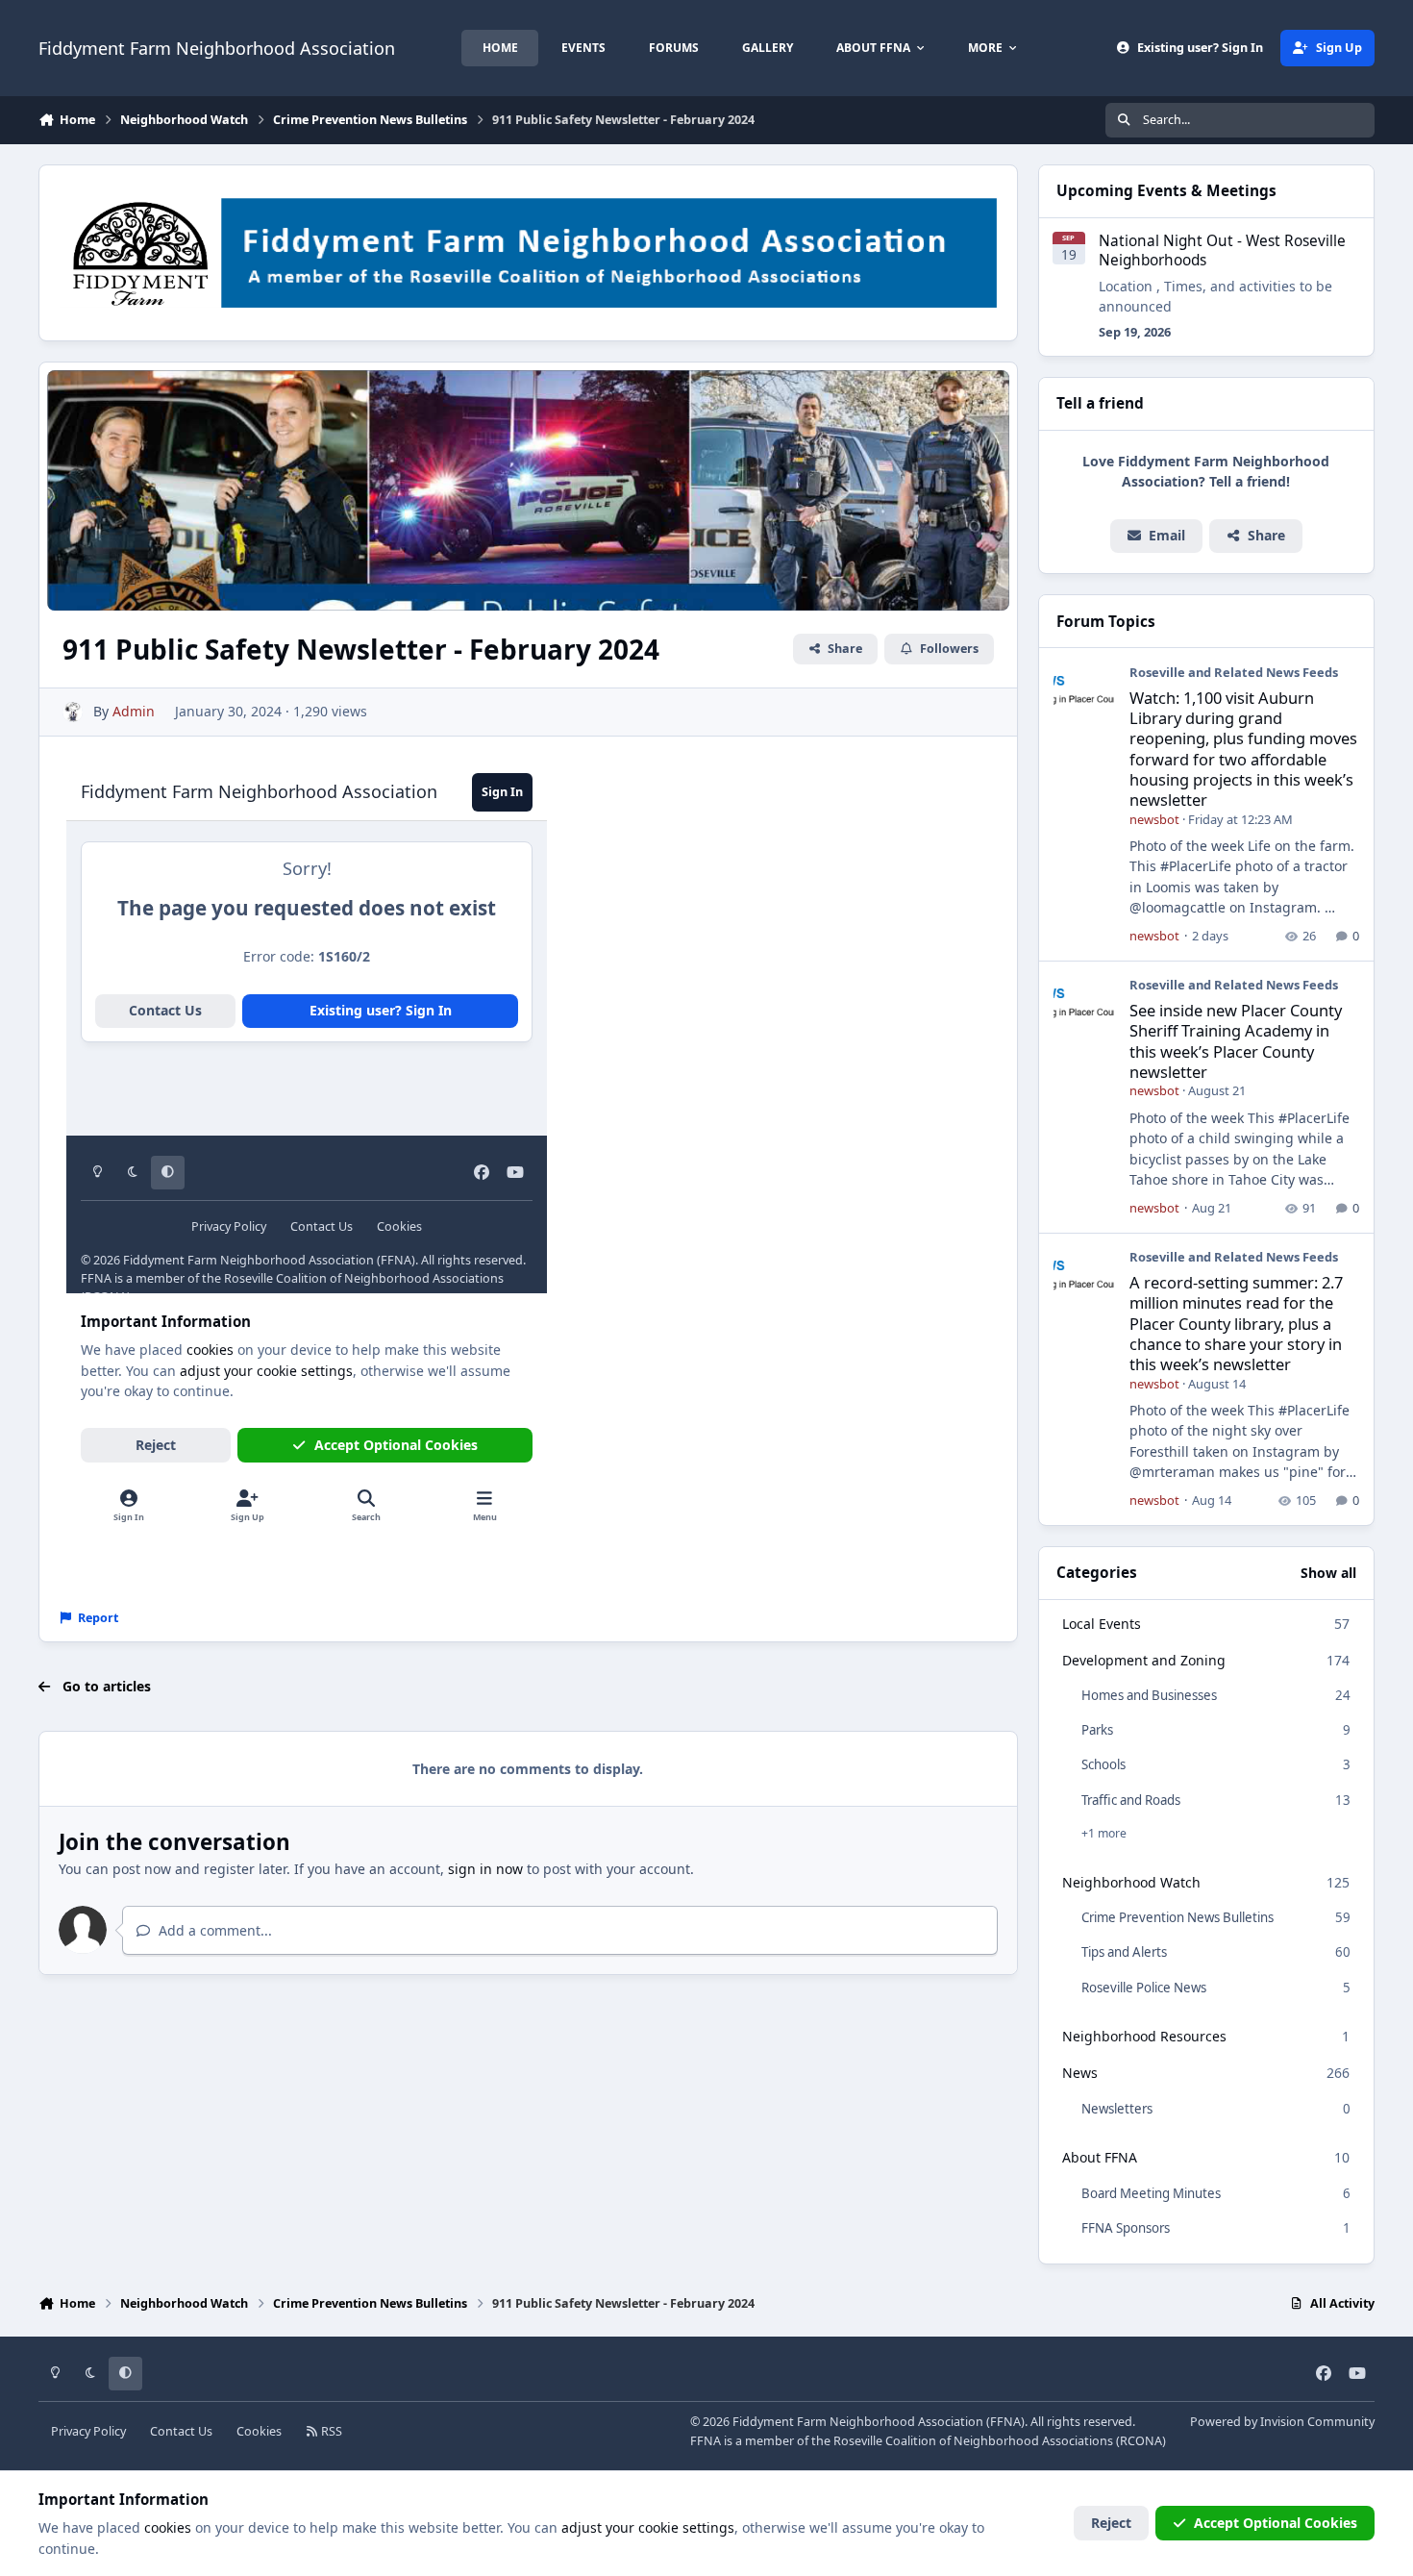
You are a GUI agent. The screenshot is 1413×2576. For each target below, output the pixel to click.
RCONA (1141, 2441)
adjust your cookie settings (648, 2527)
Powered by (1282, 2422)
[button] (1256, 537)
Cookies (259, 2431)
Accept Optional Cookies (1276, 2523)
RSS (330, 2431)
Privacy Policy (88, 2431)
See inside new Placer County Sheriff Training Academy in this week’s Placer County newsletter (1236, 1041)
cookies (168, 2527)
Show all (1328, 1573)
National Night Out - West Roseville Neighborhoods (1222, 250)
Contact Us (181, 2431)
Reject (1111, 2523)
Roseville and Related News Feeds (1234, 672)
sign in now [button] (485, 1869)
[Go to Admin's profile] (73, 712)
